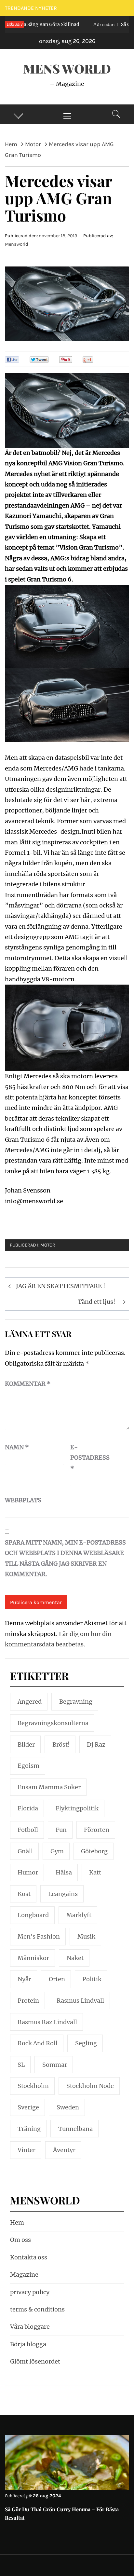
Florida (28, 1808)
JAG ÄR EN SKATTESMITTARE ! (60, 1286)
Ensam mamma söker (49, 1787)
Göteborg (94, 1851)
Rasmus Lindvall (80, 2001)
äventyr (64, 2150)
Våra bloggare (30, 2327)
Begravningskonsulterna (53, 1723)
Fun (61, 1830)
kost (24, 1894)
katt (95, 1872)
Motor (48, 1245)
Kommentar (28, 1384)
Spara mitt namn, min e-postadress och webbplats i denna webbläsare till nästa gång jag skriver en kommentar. (65, 1558)
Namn (17, 1447)
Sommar (55, 2065)
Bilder (26, 1745)
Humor (28, 1872)
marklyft (79, 1915)
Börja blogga (28, 2344)
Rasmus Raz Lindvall (47, 2022)
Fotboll (28, 1830)
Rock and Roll (38, 2043)
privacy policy (30, 2292)
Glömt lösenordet (35, 2361)
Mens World (67, 68)
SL (21, 2065)
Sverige (28, 2107)
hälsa (64, 1872)
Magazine (24, 2275)
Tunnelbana (75, 2129)
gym (57, 1851)
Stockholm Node (90, 2086)
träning (29, 2129)
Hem (17, 2222)
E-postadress (87, 1458)
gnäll (25, 1851)
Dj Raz (96, 1745)
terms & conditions (37, 2309)
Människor (33, 1958)
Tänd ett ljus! (96, 1302)
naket (75, 1958)
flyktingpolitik (77, 1808)
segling (86, 2043)
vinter (27, 2150)
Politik (92, 1979)
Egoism (28, 1766)
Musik (86, 1936)
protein (28, 2001)
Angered (30, 1702)
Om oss (20, 2240)
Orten (57, 1979)
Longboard (33, 1915)
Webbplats (21, 1500)
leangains (63, 1894)
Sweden (68, 2107)
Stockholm (33, 2086)
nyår (24, 1979)
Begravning (76, 1702)
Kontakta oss (29, 2257)
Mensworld (17, 244)
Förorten (97, 1830)
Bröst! (61, 1745)
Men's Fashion (39, 1936)
